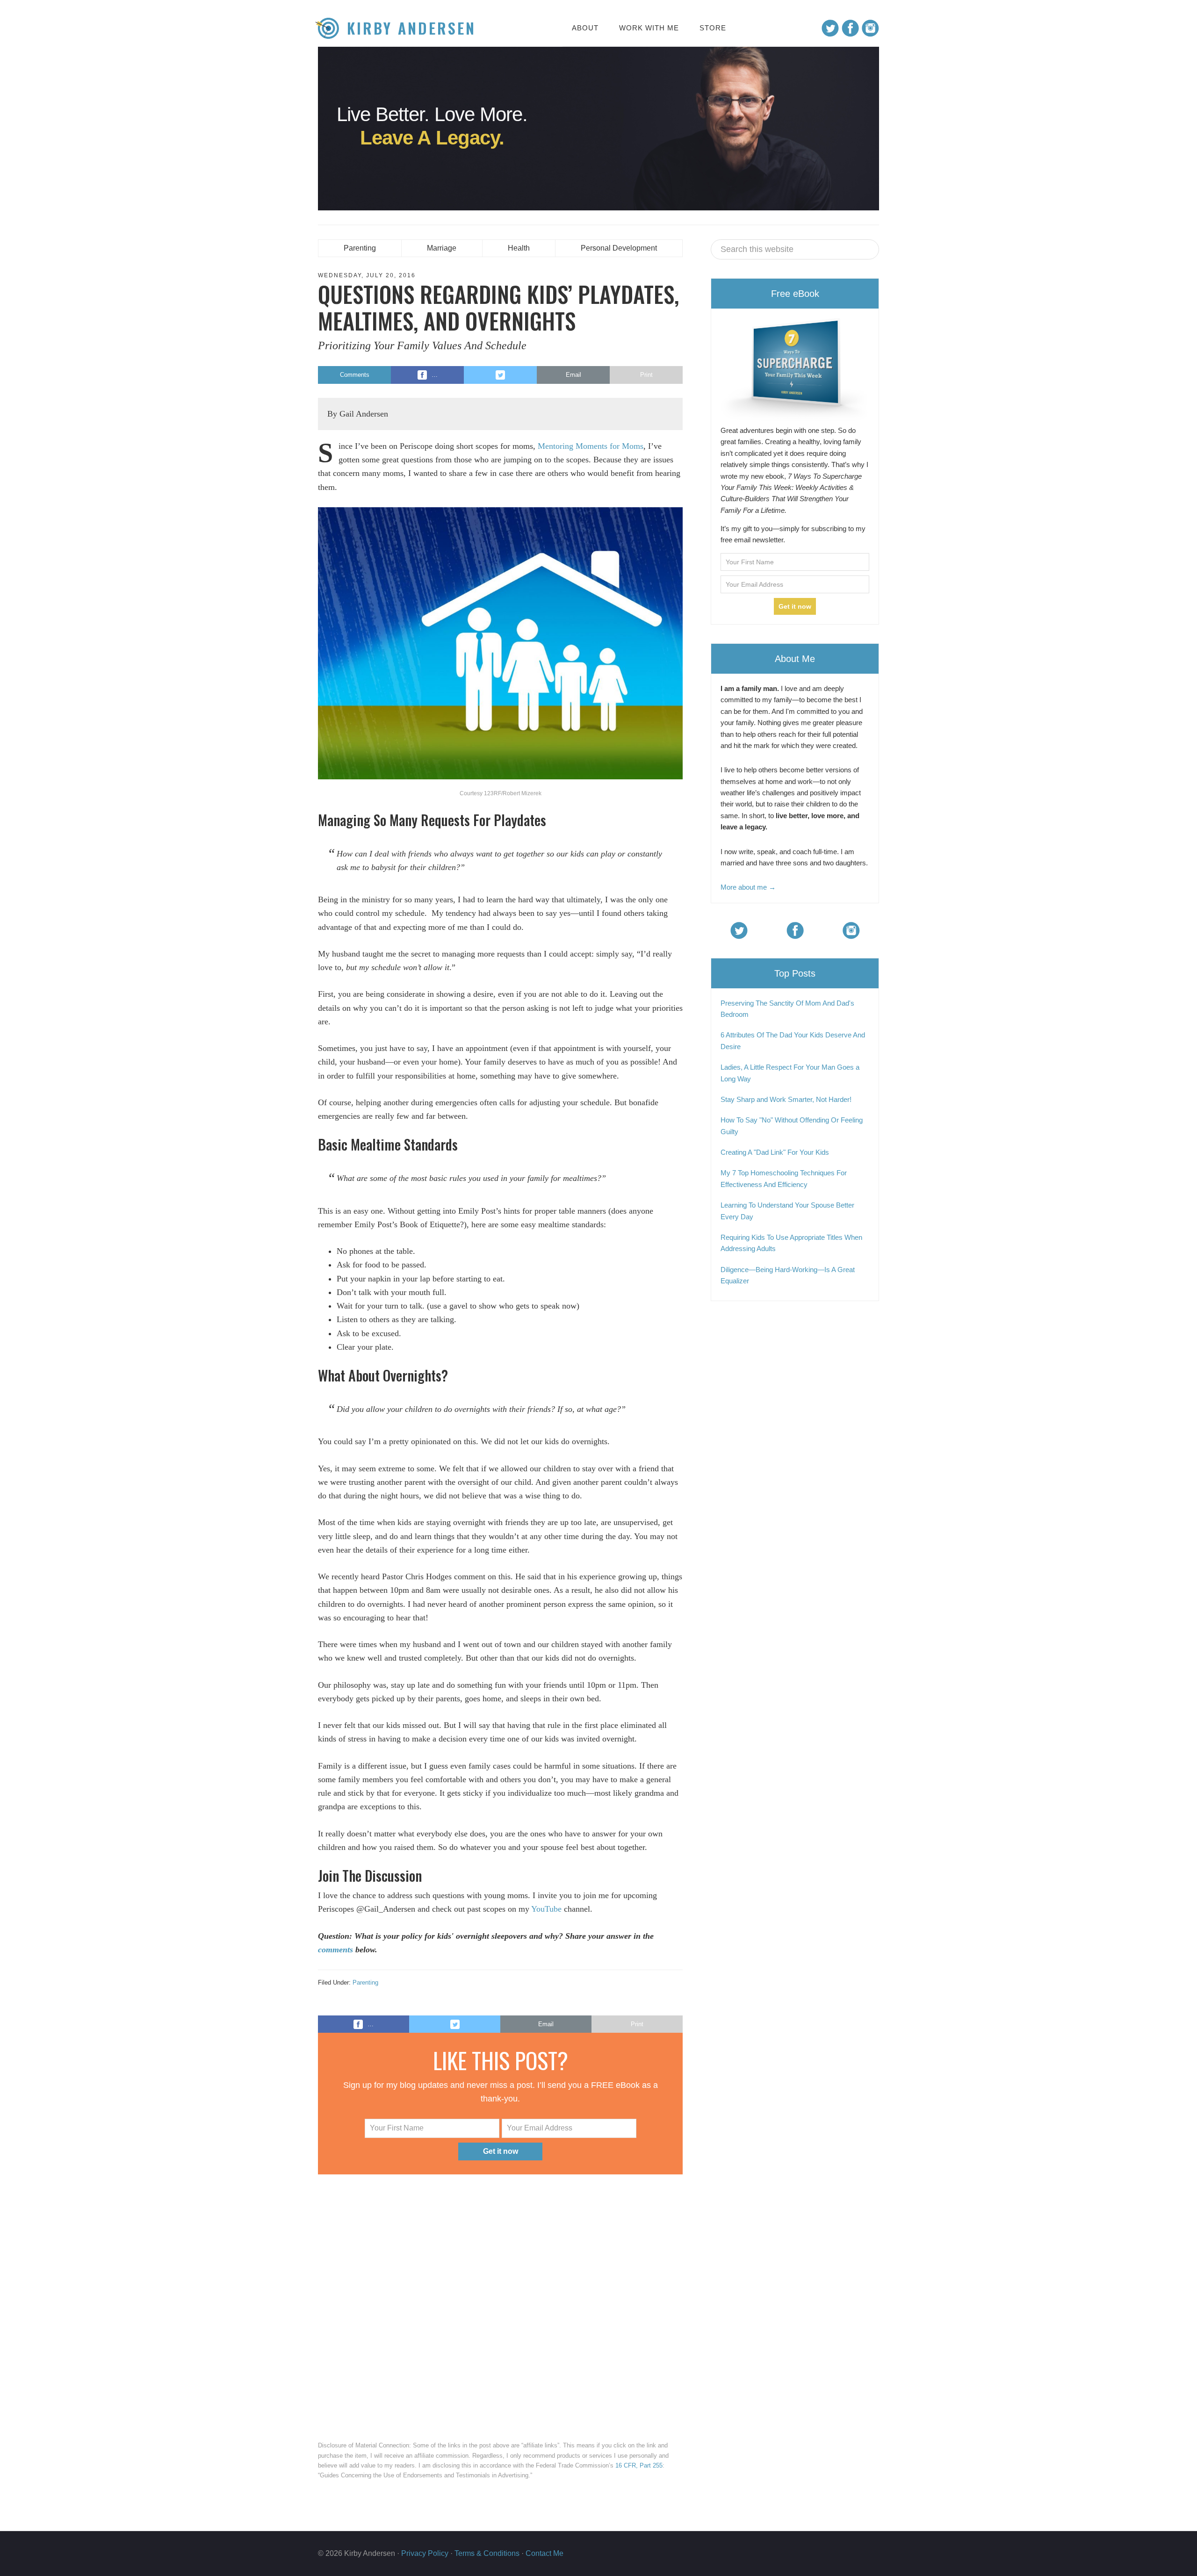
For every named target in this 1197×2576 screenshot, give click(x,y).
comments (335, 1950)
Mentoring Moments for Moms (591, 446)
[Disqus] (500, 2305)
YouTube (546, 1909)
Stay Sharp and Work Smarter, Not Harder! (786, 1099)
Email (573, 375)
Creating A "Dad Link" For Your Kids (775, 1152)
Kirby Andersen (411, 28)
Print (646, 375)
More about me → (748, 887)
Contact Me (544, 2553)
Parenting (365, 1982)
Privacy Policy (425, 2553)
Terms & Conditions (487, 2553)
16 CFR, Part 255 (639, 2465)
